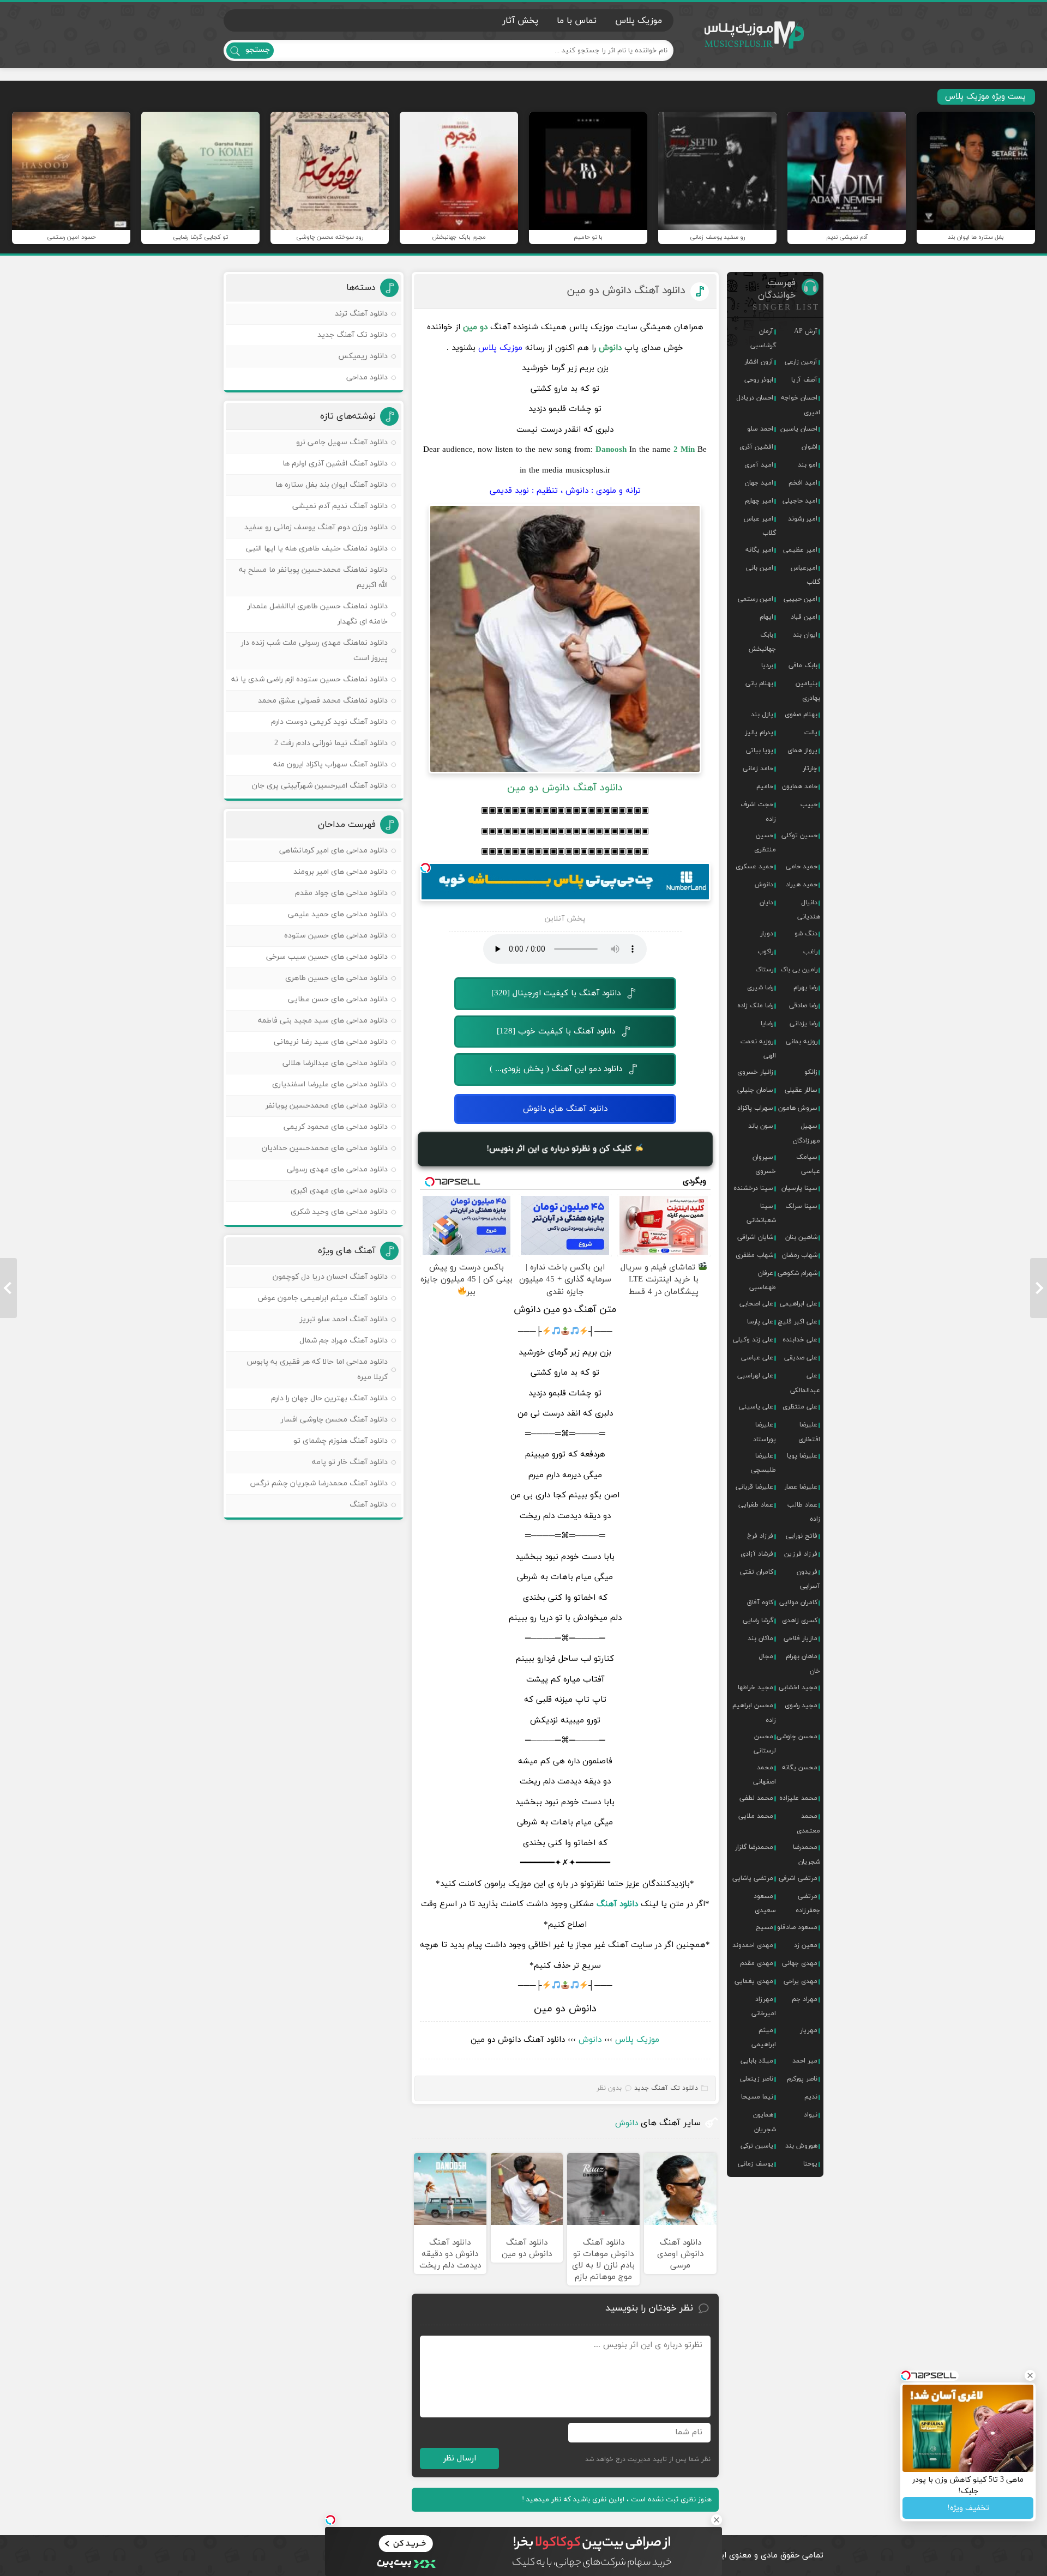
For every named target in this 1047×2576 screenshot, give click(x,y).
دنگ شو (806, 934)
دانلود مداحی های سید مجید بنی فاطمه (323, 1021)
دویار (767, 934)
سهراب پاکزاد (755, 1108)
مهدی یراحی (801, 1981)
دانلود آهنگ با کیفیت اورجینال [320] (556, 993)
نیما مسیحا (757, 2097)
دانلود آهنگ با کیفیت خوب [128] (556, 1032)
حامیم (765, 787)
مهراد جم (805, 1999)
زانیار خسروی (755, 1072)
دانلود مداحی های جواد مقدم (341, 893)
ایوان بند (805, 635)
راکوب (765, 952)
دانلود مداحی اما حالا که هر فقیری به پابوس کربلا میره (317, 1369)
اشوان (810, 447)
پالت (811, 733)
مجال (766, 1656)
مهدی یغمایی (754, 1981)
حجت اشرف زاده (758, 812)
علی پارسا (760, 1322)
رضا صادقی (803, 1006)
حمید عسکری (754, 867)
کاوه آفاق (760, 1603)
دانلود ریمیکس (363, 356)
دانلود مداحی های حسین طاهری (336, 978)
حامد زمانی (758, 769)
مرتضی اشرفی (798, 1878)
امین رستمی (756, 599)
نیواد (811, 2115)
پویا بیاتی (760, 751)
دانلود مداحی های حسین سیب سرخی (327, 957)
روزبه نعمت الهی (758, 1049)
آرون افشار (759, 362)
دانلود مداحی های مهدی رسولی (337, 1169)
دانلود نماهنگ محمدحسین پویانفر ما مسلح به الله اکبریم (313, 578)
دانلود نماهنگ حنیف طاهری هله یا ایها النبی (317, 549)
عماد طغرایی (756, 1505)
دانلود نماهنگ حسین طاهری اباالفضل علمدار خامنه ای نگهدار (318, 614)
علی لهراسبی (755, 1376)
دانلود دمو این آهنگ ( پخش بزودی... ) (556, 1069)
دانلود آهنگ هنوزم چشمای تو (341, 1441)
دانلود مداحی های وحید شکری (339, 1212)
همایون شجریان (765, 2122)
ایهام (766, 617)
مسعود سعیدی (765, 1903)
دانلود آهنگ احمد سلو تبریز (344, 1319)
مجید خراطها (756, 1688)
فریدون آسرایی (808, 1579)
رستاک (764, 970)
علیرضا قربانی (754, 1487)
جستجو (258, 50)
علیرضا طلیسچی (763, 1463)
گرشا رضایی (758, 1620)
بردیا (767, 666)
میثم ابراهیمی (764, 2037)
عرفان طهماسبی (763, 1280)
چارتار (810, 769)
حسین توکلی (799, 836)
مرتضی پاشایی (753, 1878)
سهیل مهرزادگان (807, 1133)
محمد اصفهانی (765, 1775)
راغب (810, 952)
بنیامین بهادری (808, 691)
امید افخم (803, 483)
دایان (766, 903)
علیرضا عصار (801, 1487)
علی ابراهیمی (799, 1304)
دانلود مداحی (367, 377)
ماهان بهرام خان (803, 1664)
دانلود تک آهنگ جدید (666, 2088)
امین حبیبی (801, 599)
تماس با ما (577, 21)
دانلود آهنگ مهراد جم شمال (344, 1341)
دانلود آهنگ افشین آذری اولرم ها (335, 464)
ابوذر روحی (759, 380)
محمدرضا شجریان (807, 1854)
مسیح (765, 1927)
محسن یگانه (800, 1768)
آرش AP (806, 331)
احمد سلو (760, 429)
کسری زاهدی (800, 1620)
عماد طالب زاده (804, 1512)
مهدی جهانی (800, 1963)
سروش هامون (798, 1108)
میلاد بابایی (757, 2061)
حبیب (809, 805)
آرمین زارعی (801, 362)
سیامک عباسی (808, 1164)
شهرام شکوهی (798, 1273)
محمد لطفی (756, 1798)
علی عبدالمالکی (805, 1383)
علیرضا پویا (802, 1456)
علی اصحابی (756, 1304)
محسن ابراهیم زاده (754, 1713)
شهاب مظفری (754, 1255)
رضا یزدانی (804, 1024)
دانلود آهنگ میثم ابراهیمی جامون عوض (323, 1298)
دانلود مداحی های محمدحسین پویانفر (327, 1106)
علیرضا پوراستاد (765, 1432)
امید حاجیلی (800, 501)
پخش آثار (520, 21)
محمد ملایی (756, 1816)
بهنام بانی (759, 684)
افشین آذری (756, 447)
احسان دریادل (755, 398)
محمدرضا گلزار (754, 1847)
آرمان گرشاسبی (763, 338)
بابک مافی (803, 666)
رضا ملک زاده (755, 1006)
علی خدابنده (800, 1340)
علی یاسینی (756, 1407)
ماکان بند (760, 1638)
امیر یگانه (759, 550)
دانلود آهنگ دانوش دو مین (626, 291)
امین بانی (760, 568)
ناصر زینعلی (757, 2079)
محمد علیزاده (798, 1798)
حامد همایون (800, 787)
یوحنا (810, 2164)
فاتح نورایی (802, 1536)
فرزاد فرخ (760, 1536)
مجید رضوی (801, 1706)
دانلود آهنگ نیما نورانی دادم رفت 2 (331, 743)
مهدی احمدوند (753, 1945)
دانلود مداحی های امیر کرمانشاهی (333, 851)
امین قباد (804, 617)
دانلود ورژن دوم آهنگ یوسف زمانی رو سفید (316, 527)
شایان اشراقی (755, 1237)
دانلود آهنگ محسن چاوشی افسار (334, 1420)
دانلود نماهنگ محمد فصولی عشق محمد (323, 701)
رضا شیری (760, 988)
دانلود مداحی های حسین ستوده (336, 936)
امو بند (808, 465)
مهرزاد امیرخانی (764, 2006)
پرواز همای (802, 751)
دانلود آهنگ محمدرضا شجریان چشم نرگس (319, 1483)
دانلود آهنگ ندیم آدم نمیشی (340, 506)
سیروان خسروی (764, 1164)
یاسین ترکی (757, 2146)
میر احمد (805, 2061)
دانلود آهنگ (369, 1505)
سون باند (761, 1126)
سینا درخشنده (753, 1188)
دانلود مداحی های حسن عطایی (338, 999)
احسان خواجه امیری (801, 405)
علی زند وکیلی (753, 1340)
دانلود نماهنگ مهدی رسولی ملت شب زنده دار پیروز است (314, 651)
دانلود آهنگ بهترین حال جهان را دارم (329, 1398)
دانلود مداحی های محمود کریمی (336, 1127)
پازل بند (762, 715)
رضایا (767, 1024)
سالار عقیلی (801, 1090)
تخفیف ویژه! (968, 2508)
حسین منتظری (765, 843)
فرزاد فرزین (801, 1554)
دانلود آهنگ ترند (361, 314)
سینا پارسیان (799, 1188)
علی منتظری (800, 1407)
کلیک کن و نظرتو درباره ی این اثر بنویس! (561, 1149)
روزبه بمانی (802, 1042)
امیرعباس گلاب (805, 575)
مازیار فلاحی (801, 1638)
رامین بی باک (799, 970)
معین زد (806, 1945)
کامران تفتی (757, 1572)
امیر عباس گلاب (760, 526)
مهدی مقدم (757, 1963)
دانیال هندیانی (809, 910)
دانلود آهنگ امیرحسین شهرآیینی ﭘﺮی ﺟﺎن (320, 786)
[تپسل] (425, 868)
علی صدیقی (801, 1358)
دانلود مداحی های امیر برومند (341, 872)
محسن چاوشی (797, 1737)
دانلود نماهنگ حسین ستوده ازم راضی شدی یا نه (309, 679)
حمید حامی (802, 867)
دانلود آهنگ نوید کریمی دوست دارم (329, 722)
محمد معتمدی (808, 1823)
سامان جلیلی (755, 1090)
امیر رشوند (803, 519)
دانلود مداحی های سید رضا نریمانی (331, 1042)
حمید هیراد (802, 885)
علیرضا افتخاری (809, 1432)
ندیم (811, 2097)
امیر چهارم (759, 501)
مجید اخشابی (798, 1688)
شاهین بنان (801, 1237)
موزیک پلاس (755, 35)
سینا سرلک (801, 1206)
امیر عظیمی (800, 550)
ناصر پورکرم (802, 2079)
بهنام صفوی (801, 715)
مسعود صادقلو (797, 1927)
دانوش (590, 2040)
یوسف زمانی (756, 2164)
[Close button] (717, 2520)
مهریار (809, 2030)
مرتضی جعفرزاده (808, 1903)
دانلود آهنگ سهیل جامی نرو (342, 442)
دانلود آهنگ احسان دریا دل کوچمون (330, 1277)
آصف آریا (804, 380)
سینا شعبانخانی (761, 1213)
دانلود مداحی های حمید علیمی (338, 914)
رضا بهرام (805, 988)
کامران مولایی (798, 1603)
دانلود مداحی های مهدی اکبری (339, 1191)
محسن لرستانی (765, 1744)
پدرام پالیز (759, 733)
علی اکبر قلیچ (798, 1322)
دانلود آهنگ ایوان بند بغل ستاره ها (332, 485)
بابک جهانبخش (762, 642)
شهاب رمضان (800, 1255)
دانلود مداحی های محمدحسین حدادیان (325, 1148)
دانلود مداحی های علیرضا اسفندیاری (330, 1084)
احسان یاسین (799, 429)
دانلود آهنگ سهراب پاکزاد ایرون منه (330, 764)
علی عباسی (757, 1358)
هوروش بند (801, 2146)
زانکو (811, 1072)
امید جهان (759, 483)
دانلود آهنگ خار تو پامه (350, 1462)
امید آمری (759, 465)
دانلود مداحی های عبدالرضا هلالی (335, 1063)
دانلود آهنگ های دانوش (565, 1109)
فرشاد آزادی (757, 1554)
